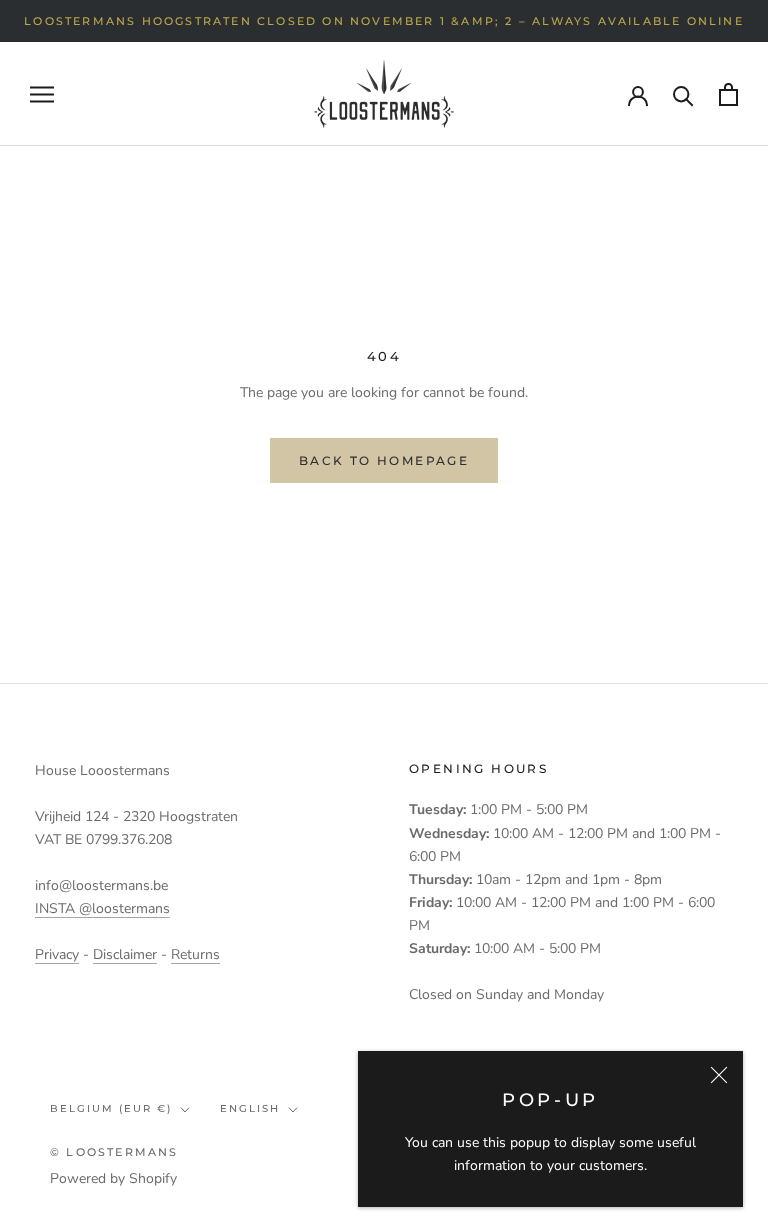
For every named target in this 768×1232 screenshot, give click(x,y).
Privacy (57, 954)
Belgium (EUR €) (111, 1108)
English (250, 1108)
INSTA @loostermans (102, 908)
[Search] (683, 94)
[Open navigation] (42, 94)
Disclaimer (125, 954)
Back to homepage (384, 460)
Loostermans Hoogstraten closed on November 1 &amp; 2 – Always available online (384, 21)
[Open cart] (728, 94)
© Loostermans (114, 1152)
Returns (195, 954)
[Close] (719, 1075)
